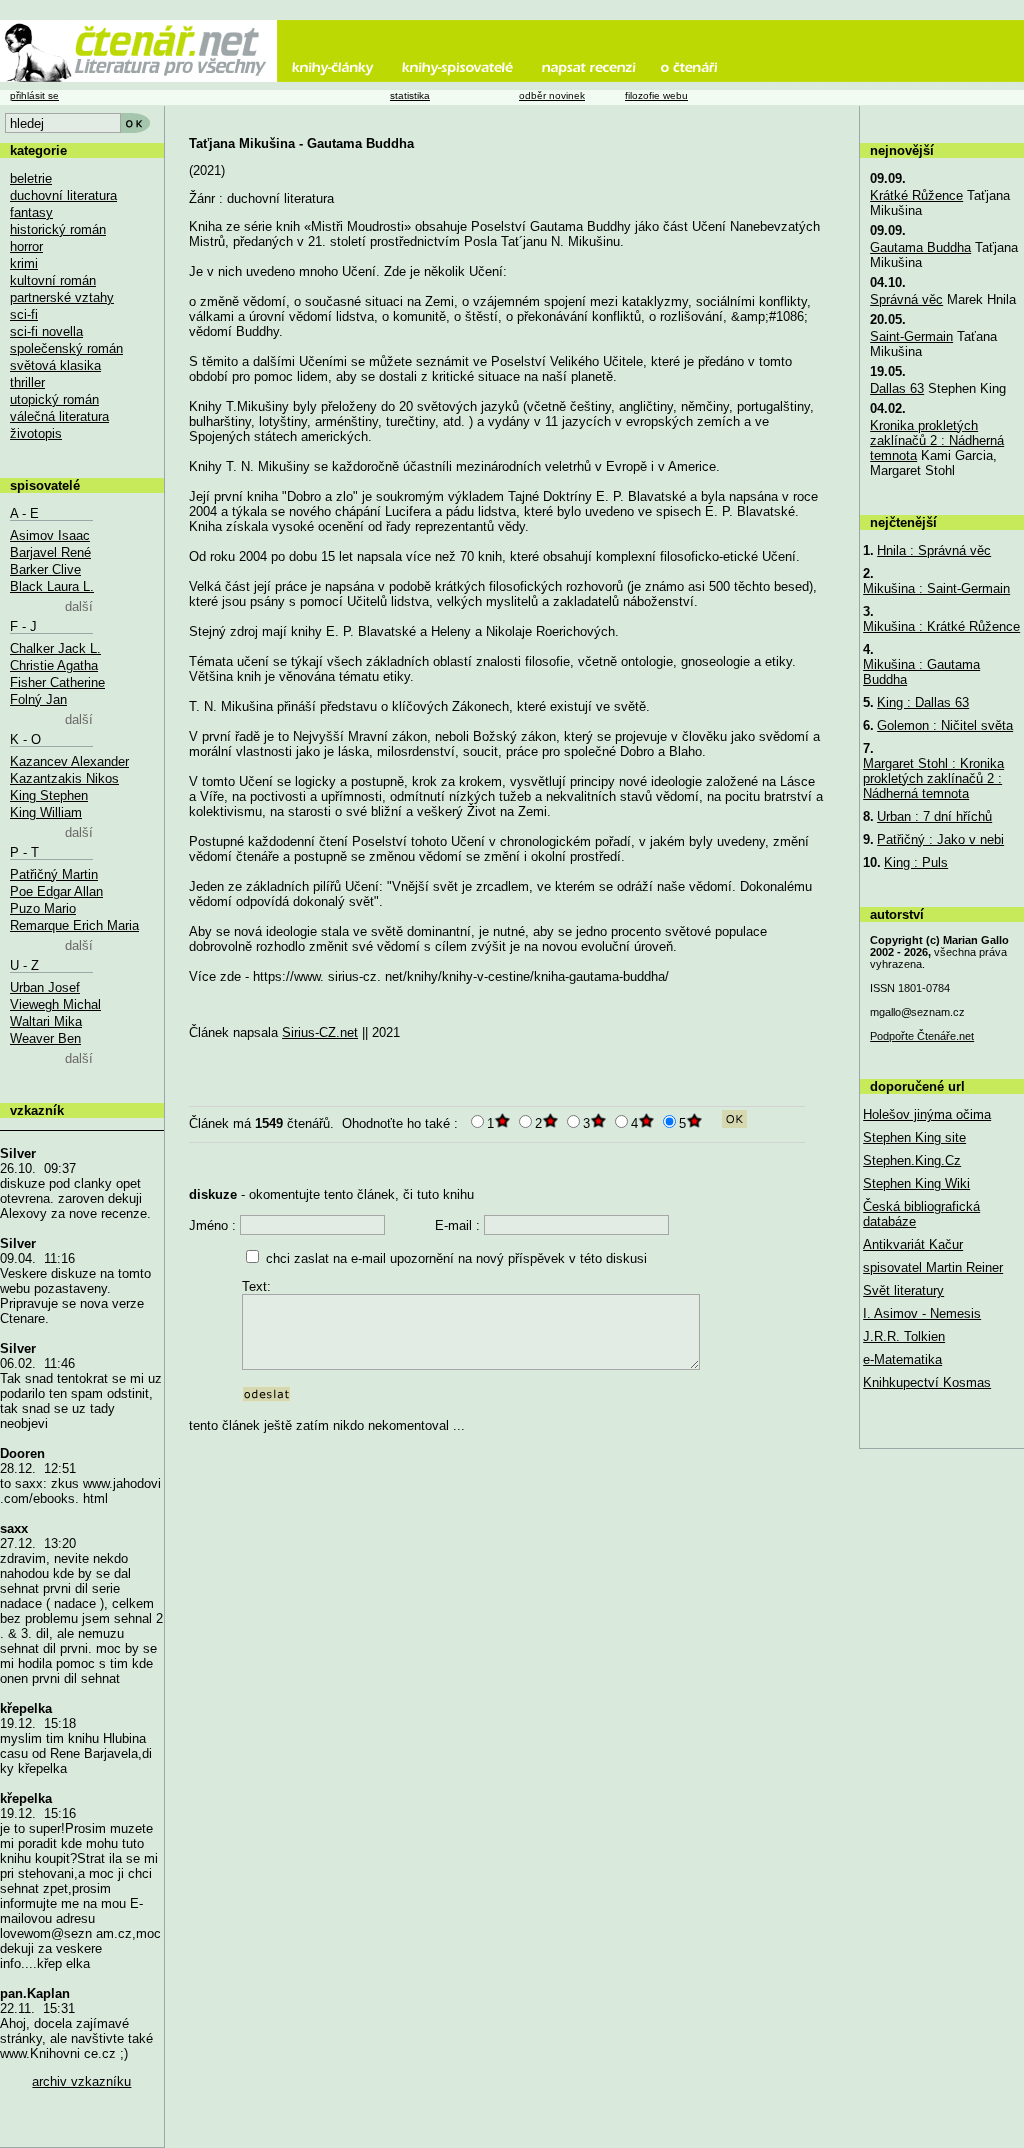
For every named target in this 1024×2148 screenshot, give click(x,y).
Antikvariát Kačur (913, 1244)
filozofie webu (656, 95)
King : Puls (916, 862)
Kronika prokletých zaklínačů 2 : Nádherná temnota (937, 440)
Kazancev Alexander (69, 761)
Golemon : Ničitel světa (945, 725)
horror (26, 246)
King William (46, 812)
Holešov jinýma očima (927, 1114)
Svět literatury (903, 1290)
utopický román (54, 399)
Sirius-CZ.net (320, 1032)
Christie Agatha (54, 665)
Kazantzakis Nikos (64, 778)
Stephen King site (914, 1137)
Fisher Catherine (57, 682)
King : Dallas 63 (923, 702)
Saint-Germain (911, 336)
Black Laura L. (52, 586)
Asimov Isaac (50, 535)
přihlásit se (34, 95)
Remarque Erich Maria (74, 925)
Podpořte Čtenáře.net (922, 1036)
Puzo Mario (43, 908)
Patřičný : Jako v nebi (940, 839)
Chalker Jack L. (55, 648)
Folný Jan (38, 699)
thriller (27, 382)
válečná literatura (59, 416)
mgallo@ (917, 1012)
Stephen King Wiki (916, 1183)
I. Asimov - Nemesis (922, 1313)
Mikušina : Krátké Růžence (941, 626)
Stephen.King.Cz (912, 1160)
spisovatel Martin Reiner (933, 1267)
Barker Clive (45, 569)
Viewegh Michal (55, 1004)
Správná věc (906, 299)
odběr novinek (552, 95)
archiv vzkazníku (81, 2081)
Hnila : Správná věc (934, 550)
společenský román (66, 348)
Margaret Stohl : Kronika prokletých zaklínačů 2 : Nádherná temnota (933, 778)
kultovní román (53, 280)
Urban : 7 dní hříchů (934, 816)
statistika (410, 95)
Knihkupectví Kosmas (927, 1382)
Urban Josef (45, 987)
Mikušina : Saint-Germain (936, 588)
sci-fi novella (46, 331)
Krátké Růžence (916, 195)
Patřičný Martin (54, 874)
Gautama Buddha (920, 247)
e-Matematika (902, 1359)
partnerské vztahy (62, 297)
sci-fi (24, 314)
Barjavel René (50, 552)
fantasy (31, 212)
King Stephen (49, 795)
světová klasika (55, 365)
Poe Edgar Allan (56, 891)
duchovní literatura (63, 195)
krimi (24, 263)
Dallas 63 (897, 388)
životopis (36, 433)
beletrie (31, 178)
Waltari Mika (46, 1021)
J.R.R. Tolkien (904, 1336)
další (79, 606)
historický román (58, 229)
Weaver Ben (45, 1038)
